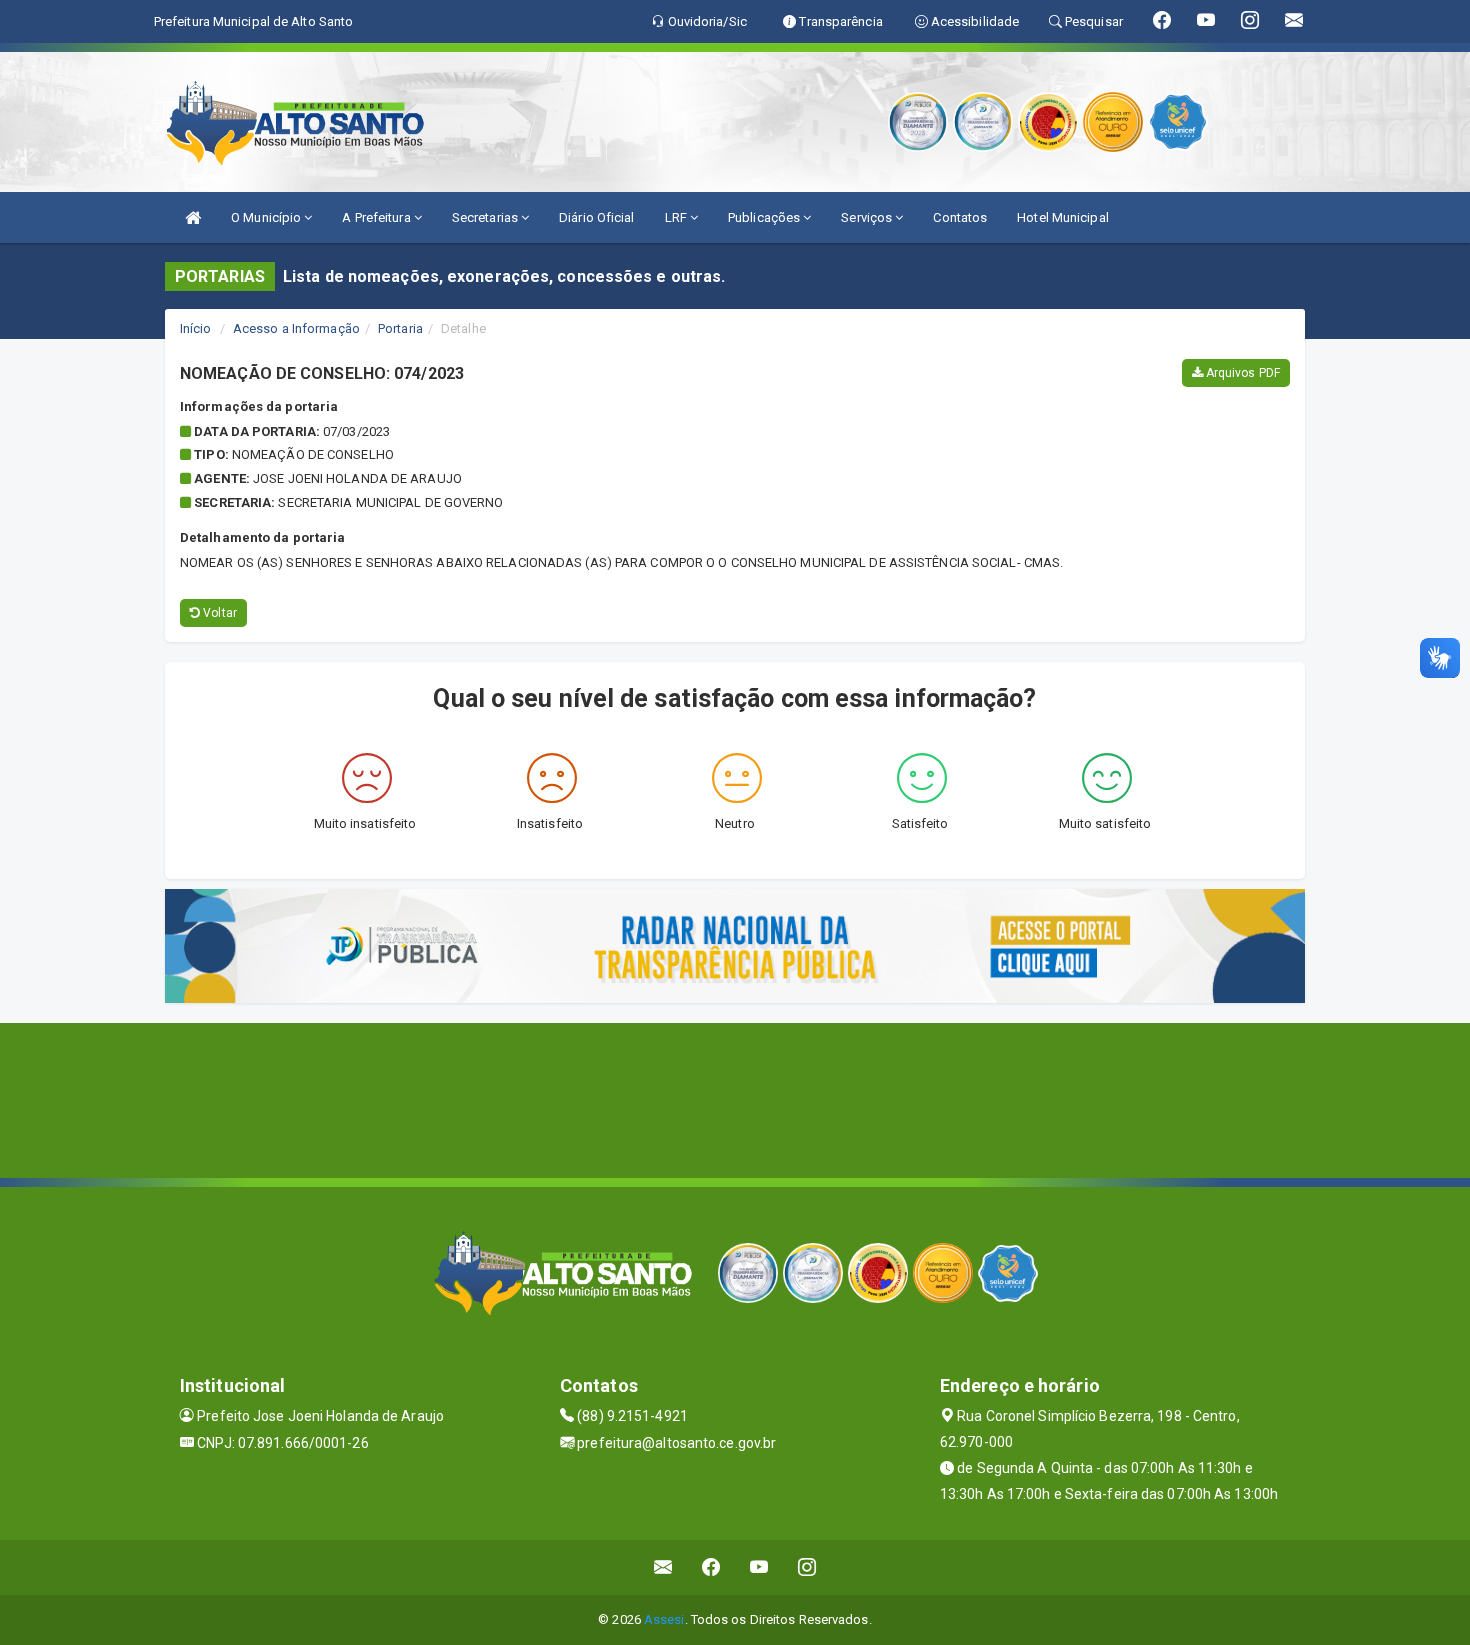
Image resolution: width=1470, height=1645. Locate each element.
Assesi (664, 1619)
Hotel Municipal (1063, 217)
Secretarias (486, 217)
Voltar (218, 613)
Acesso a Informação (296, 328)
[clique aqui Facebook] (711, 1567)
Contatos (960, 217)
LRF (677, 217)
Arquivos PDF (1241, 373)
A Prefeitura (377, 217)
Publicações (765, 217)
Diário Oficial (596, 217)
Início (196, 328)
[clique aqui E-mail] (663, 1567)
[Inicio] (193, 217)
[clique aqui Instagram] (807, 1567)
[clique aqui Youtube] (759, 1567)
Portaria (400, 328)
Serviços (868, 217)
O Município (267, 217)
